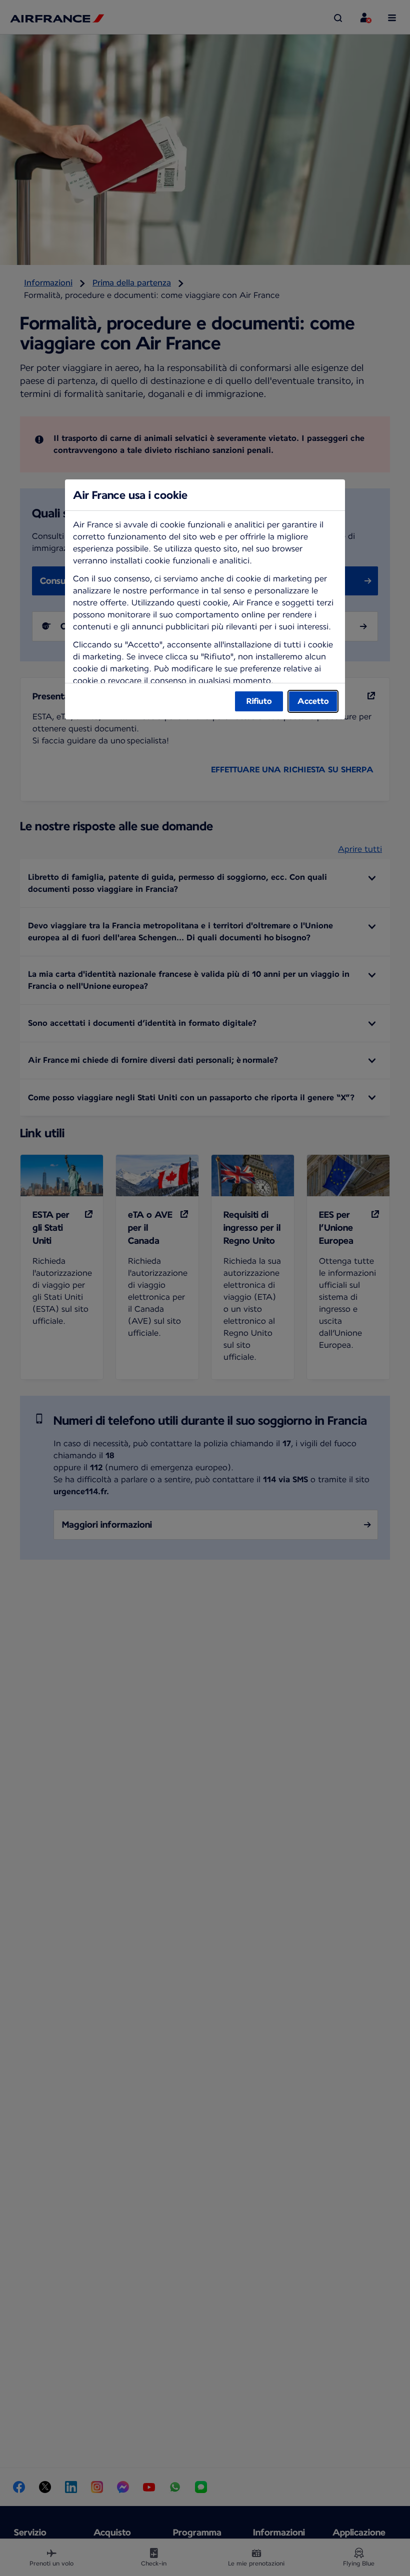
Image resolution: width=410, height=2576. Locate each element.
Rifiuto (259, 701)
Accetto (313, 701)
